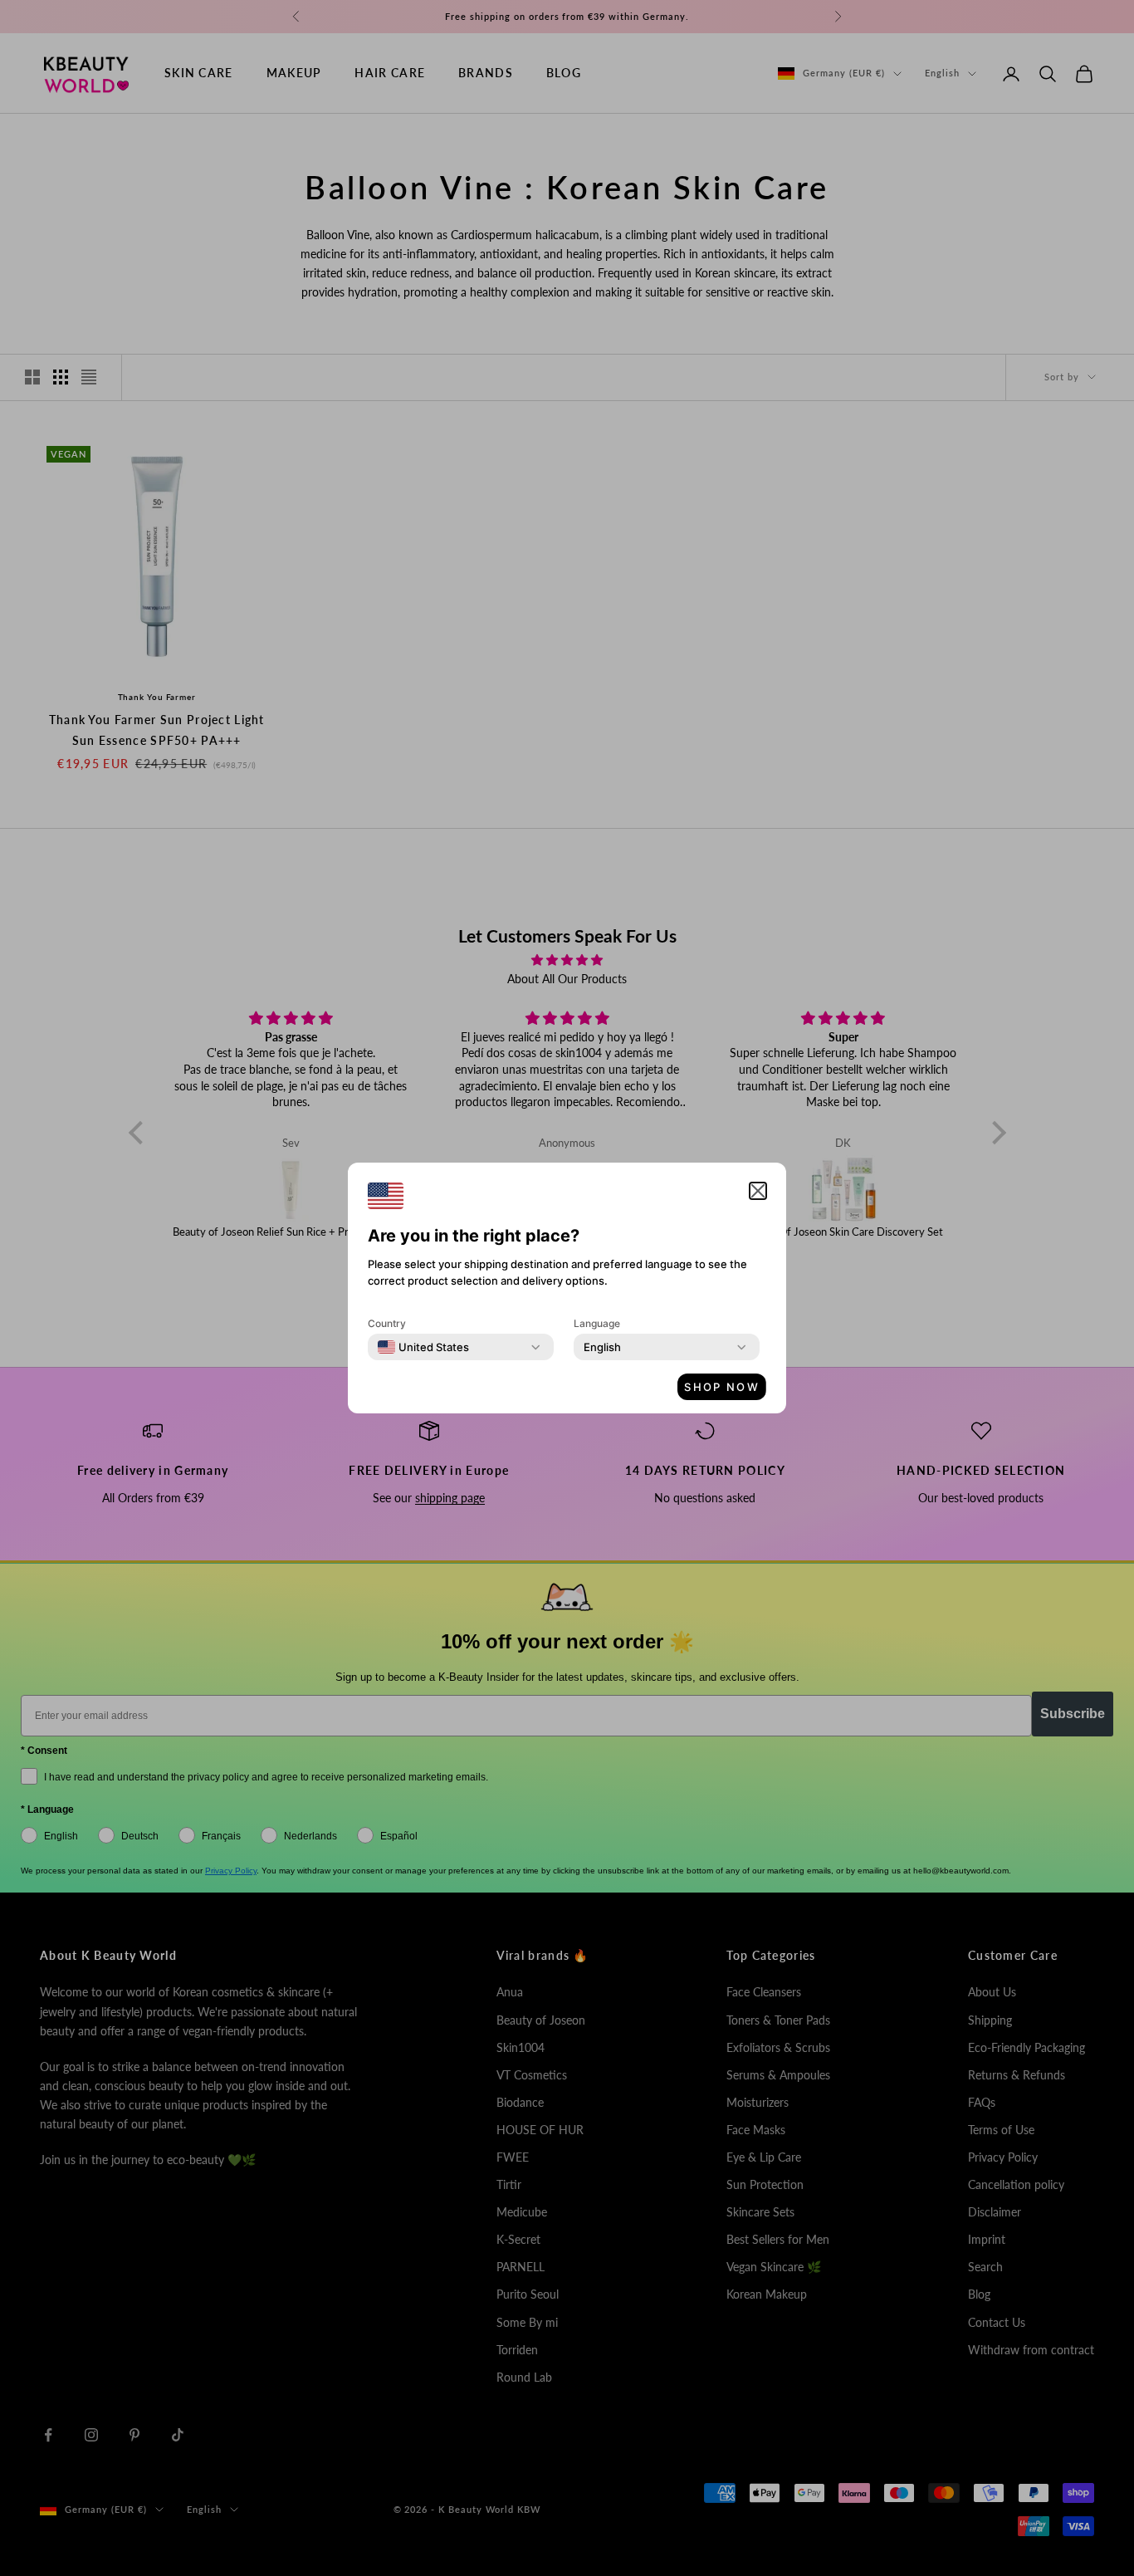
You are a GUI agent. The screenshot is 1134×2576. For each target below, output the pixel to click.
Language (597, 1323)
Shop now (722, 1387)
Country (387, 1323)
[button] (758, 1191)
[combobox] (423, 1347)
